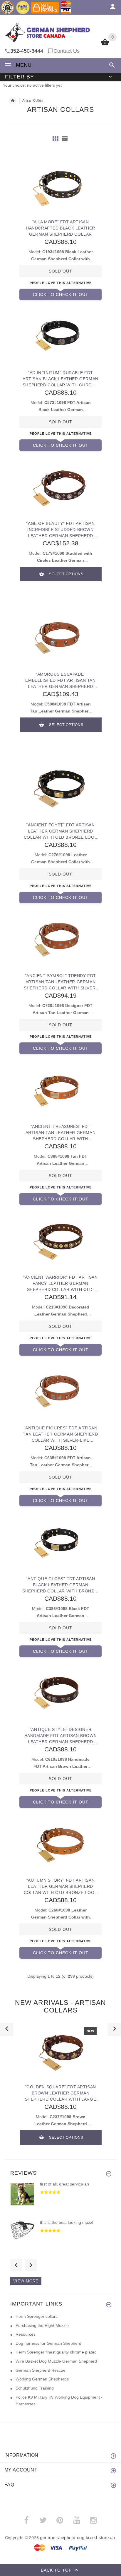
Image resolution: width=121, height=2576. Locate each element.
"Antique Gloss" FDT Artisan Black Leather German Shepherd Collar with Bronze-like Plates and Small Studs (60, 1585)
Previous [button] (16, 2265)
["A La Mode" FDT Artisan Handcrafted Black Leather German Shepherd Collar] (60, 185)
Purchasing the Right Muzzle (42, 2325)
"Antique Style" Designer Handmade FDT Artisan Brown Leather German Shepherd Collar (61, 1736)
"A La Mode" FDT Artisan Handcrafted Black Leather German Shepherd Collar (60, 228)
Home (13, 101)
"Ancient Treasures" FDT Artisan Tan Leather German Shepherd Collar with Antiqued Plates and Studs (61, 1133)
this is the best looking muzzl (67, 2222)
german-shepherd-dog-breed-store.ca (77, 2538)
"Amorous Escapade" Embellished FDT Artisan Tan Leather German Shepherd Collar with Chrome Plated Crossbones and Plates (60, 680)
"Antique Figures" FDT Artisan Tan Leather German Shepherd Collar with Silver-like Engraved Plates (60, 1434)
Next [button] (31, 2265)
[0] (105, 45)
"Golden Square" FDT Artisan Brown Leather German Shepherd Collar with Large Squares (61, 2093)
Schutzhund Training (35, 2388)
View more (26, 2281)
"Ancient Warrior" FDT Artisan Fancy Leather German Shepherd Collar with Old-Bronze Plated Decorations (60, 1283)
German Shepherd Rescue (41, 2370)
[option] (60, 2088)
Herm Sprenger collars (37, 2316)
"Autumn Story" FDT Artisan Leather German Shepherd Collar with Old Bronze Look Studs (60, 1886)
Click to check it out (61, 294)
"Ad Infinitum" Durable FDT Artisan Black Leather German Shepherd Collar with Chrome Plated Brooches (60, 379)
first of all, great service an (64, 2184)
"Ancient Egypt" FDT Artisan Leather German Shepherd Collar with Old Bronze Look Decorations (60, 831)
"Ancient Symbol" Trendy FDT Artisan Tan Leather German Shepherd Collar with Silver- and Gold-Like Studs (60, 982)
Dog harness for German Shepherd (48, 2343)
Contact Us (67, 51)
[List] (65, 138)
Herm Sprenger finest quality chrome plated (56, 2352)
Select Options (66, 574)
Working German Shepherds (42, 2379)
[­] (111, 65)
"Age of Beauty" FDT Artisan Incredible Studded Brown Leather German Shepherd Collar (60, 530)
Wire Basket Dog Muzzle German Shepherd (56, 2361)
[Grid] (56, 138)
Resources (26, 2334)
